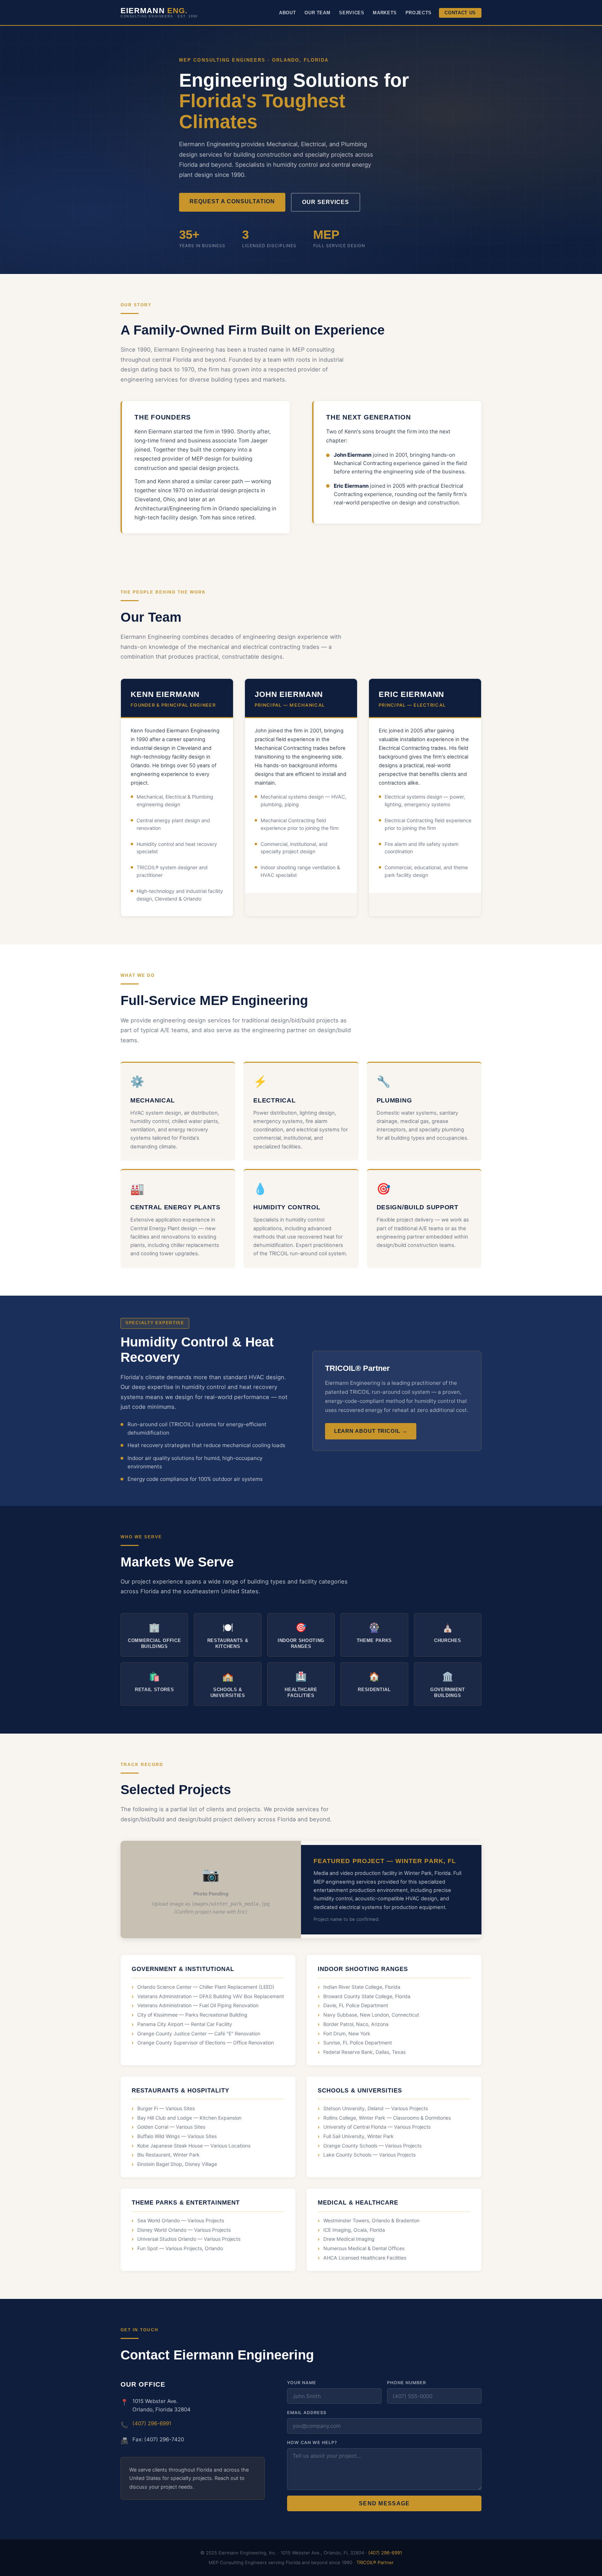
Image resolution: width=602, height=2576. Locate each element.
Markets (385, 13)
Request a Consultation (232, 201)
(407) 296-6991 (152, 2423)
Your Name (302, 2383)
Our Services (326, 202)
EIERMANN (159, 12)
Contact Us (460, 13)
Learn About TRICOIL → (371, 1431)
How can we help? (312, 2443)
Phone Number (407, 2383)
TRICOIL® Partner (375, 2562)
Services (352, 13)
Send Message (384, 2503)
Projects (419, 13)
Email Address (307, 2413)
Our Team (317, 13)
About (287, 13)
